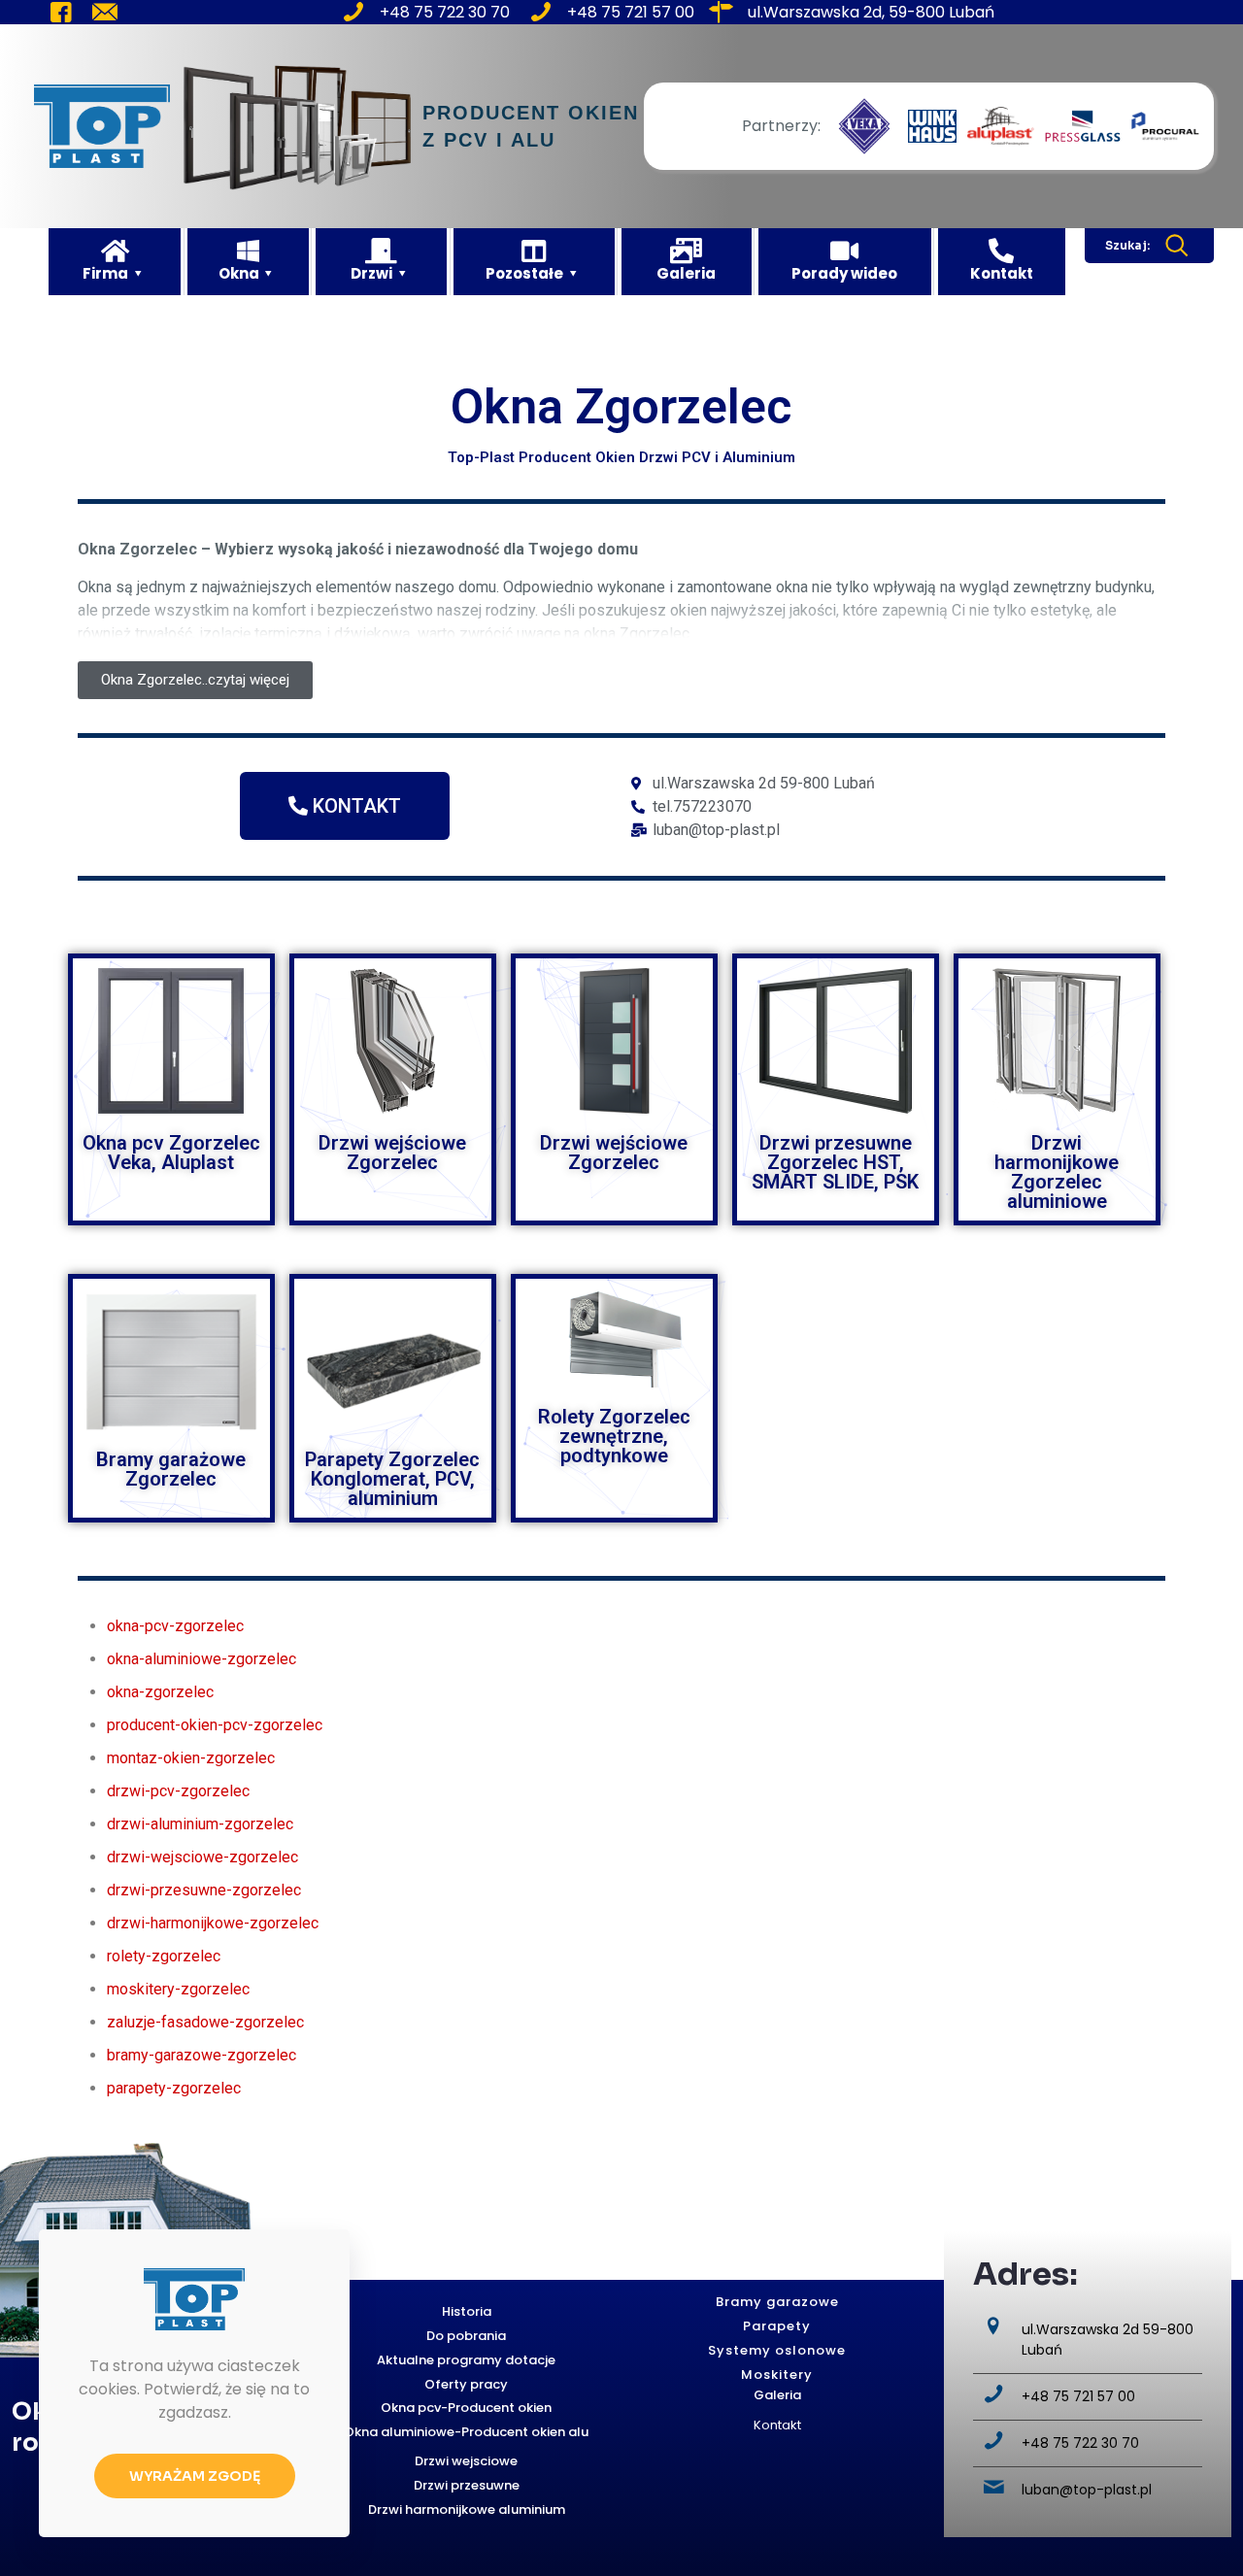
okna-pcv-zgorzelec (175, 1626)
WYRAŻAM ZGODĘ (195, 2476)
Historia (467, 2311)
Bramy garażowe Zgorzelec (171, 1469)
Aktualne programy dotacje (466, 2360)
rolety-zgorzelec (164, 1956)
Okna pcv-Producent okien (466, 2408)
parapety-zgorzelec (174, 2088)
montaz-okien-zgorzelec (191, 1758)
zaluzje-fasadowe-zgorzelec (205, 2022)
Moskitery (777, 2375)
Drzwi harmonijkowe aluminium (467, 2509)
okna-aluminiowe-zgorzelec (202, 1659)
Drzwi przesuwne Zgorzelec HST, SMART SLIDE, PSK (835, 1162)
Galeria (777, 2395)
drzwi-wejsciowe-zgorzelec (202, 1857)
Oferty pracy (466, 2384)
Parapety (777, 2326)
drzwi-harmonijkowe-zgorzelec (213, 1923)
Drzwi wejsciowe (466, 2461)
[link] (864, 126)
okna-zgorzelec (160, 1692)
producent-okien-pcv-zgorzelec (215, 1725)
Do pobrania (466, 2336)
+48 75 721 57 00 (1078, 2396)
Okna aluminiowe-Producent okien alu (466, 2432)
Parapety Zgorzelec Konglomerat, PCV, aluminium (392, 1479)
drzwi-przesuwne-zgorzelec (204, 1890)
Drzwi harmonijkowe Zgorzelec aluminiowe (1057, 1172)
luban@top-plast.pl (1087, 2490)
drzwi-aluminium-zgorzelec (200, 1824)
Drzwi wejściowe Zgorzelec (392, 1153)
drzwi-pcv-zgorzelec (178, 1791)
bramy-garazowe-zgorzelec (202, 2055)
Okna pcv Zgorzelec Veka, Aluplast (171, 1153)
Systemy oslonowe (777, 2350)
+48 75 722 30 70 (1080, 2443)
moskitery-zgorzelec (178, 1989)
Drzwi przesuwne (467, 2485)
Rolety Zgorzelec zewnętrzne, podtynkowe (614, 1436)
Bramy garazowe (777, 2302)
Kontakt (777, 2425)
